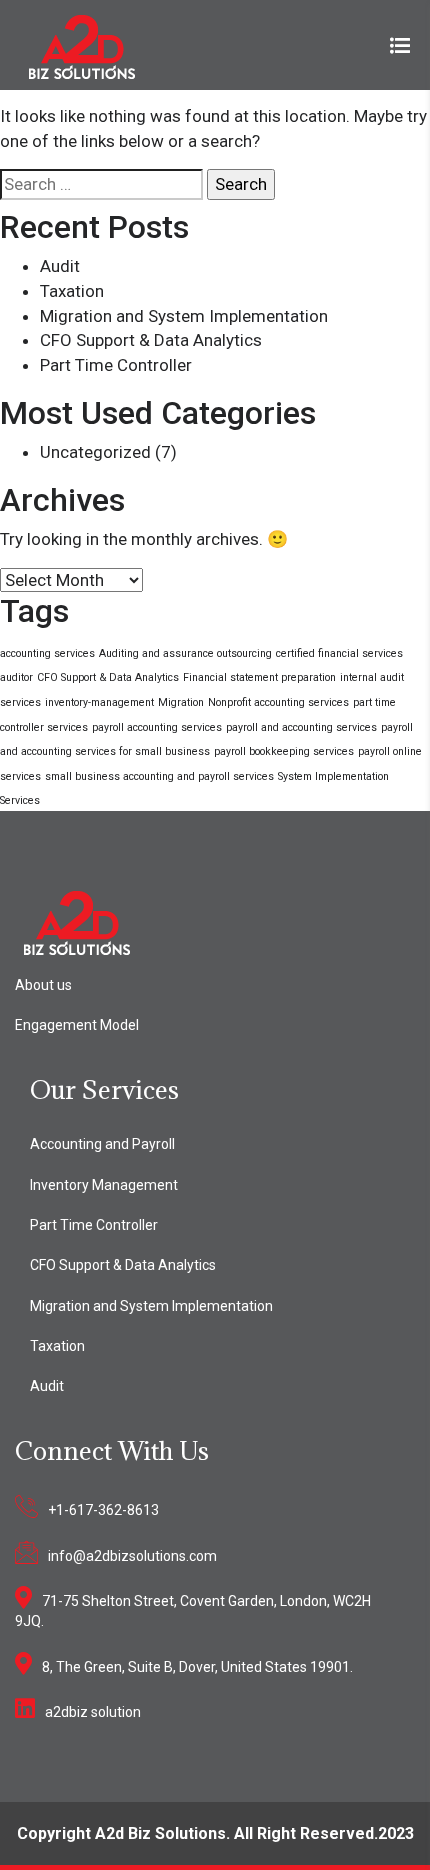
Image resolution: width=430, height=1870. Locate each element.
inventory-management (99, 702)
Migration (181, 702)
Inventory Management (104, 1185)
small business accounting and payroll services (159, 776)
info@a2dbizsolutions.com (132, 1556)
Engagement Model (77, 1025)
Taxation (72, 291)
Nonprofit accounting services (278, 702)
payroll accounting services (157, 727)
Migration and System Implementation (184, 316)
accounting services (47, 653)
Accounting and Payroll (102, 1144)
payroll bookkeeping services (284, 751)
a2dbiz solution (93, 1712)
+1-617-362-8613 (103, 1510)
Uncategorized (95, 452)
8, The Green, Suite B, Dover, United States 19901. (197, 1667)
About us (43, 985)
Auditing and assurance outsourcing (185, 653)
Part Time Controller (116, 365)
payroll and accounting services (301, 727)
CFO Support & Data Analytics (151, 340)
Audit (60, 266)
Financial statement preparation (259, 677)
